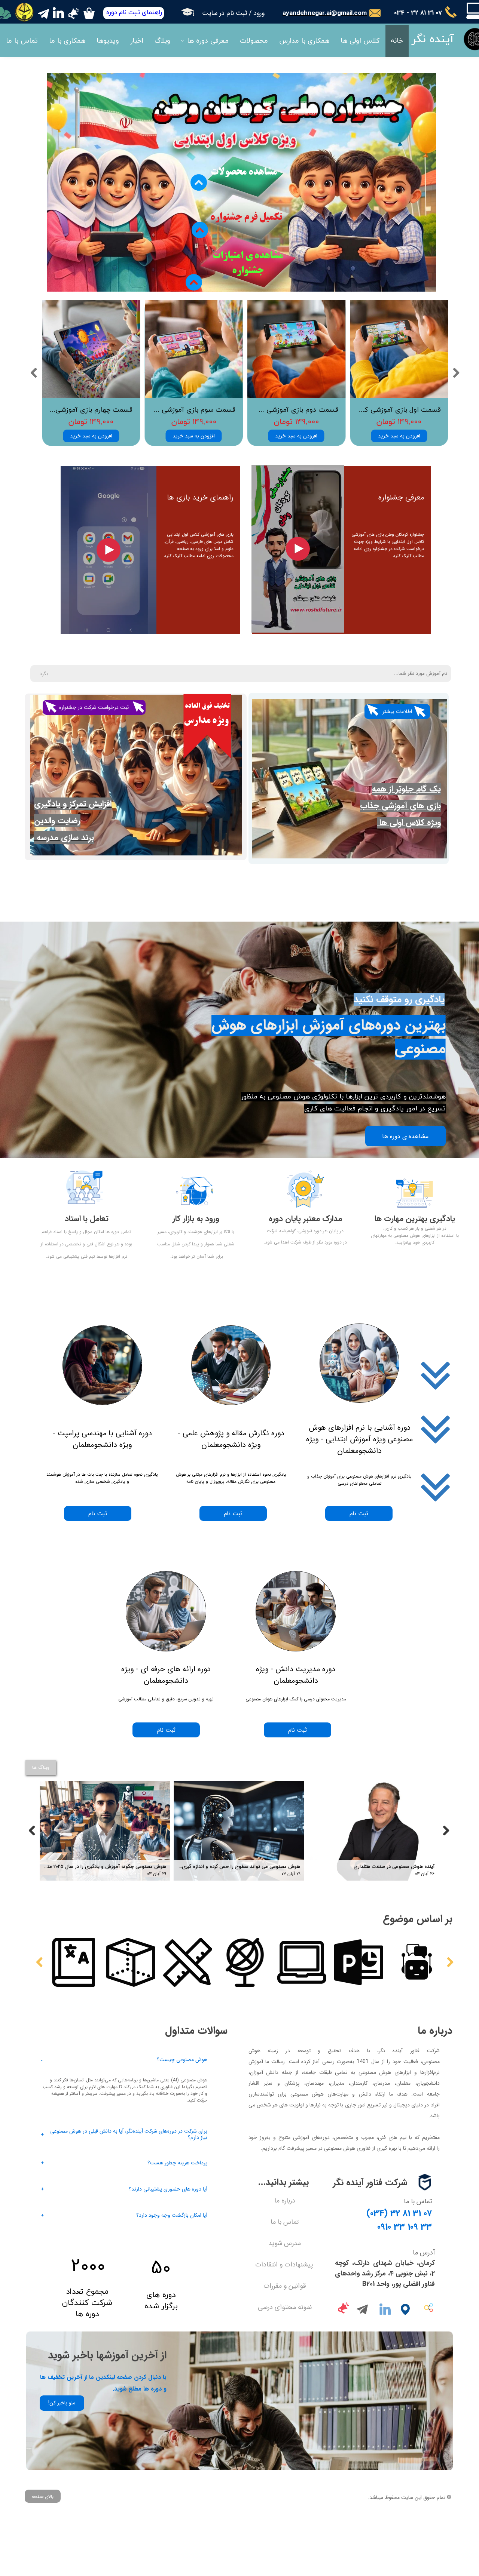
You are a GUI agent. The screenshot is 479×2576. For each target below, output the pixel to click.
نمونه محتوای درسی (285, 2307)
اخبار (137, 41)
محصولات (254, 41)
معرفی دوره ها (208, 41)
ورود (259, 13)
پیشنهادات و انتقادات (284, 2265)
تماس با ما (22, 41)
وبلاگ (162, 41)
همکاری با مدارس (304, 41)
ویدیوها (108, 41)
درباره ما (285, 2201)
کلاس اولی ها (360, 41)
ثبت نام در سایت (225, 13)
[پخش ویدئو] (298, 549)
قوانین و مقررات (285, 2286)
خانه (397, 41)
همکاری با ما (67, 41)
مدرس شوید (285, 2243)
